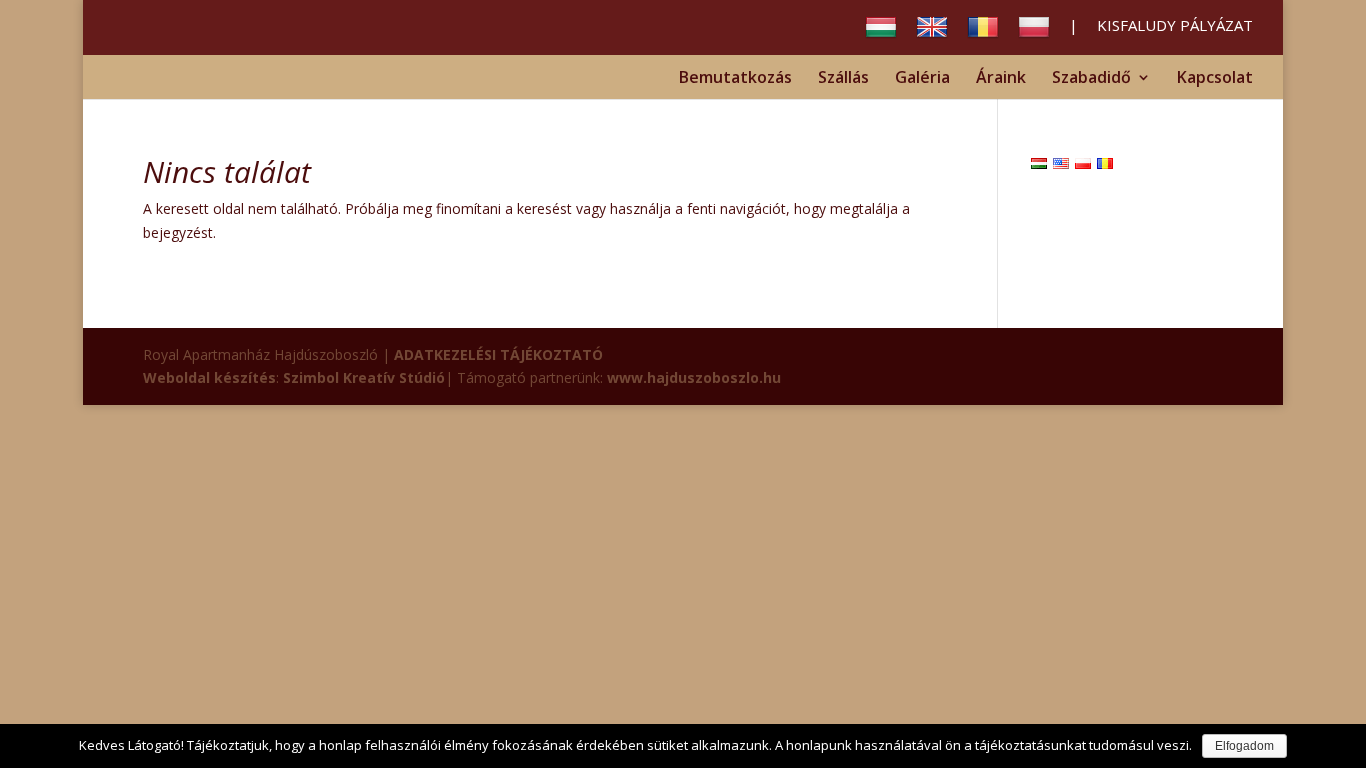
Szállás (843, 79)
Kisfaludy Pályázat (1175, 26)
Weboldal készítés (209, 377)
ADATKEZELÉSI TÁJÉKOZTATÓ (498, 354)
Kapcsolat (1215, 79)
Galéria (922, 79)
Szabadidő (1091, 79)
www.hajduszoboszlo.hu (694, 377)
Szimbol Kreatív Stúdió (364, 377)
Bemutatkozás (735, 79)
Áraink (1001, 79)
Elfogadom (1244, 746)
